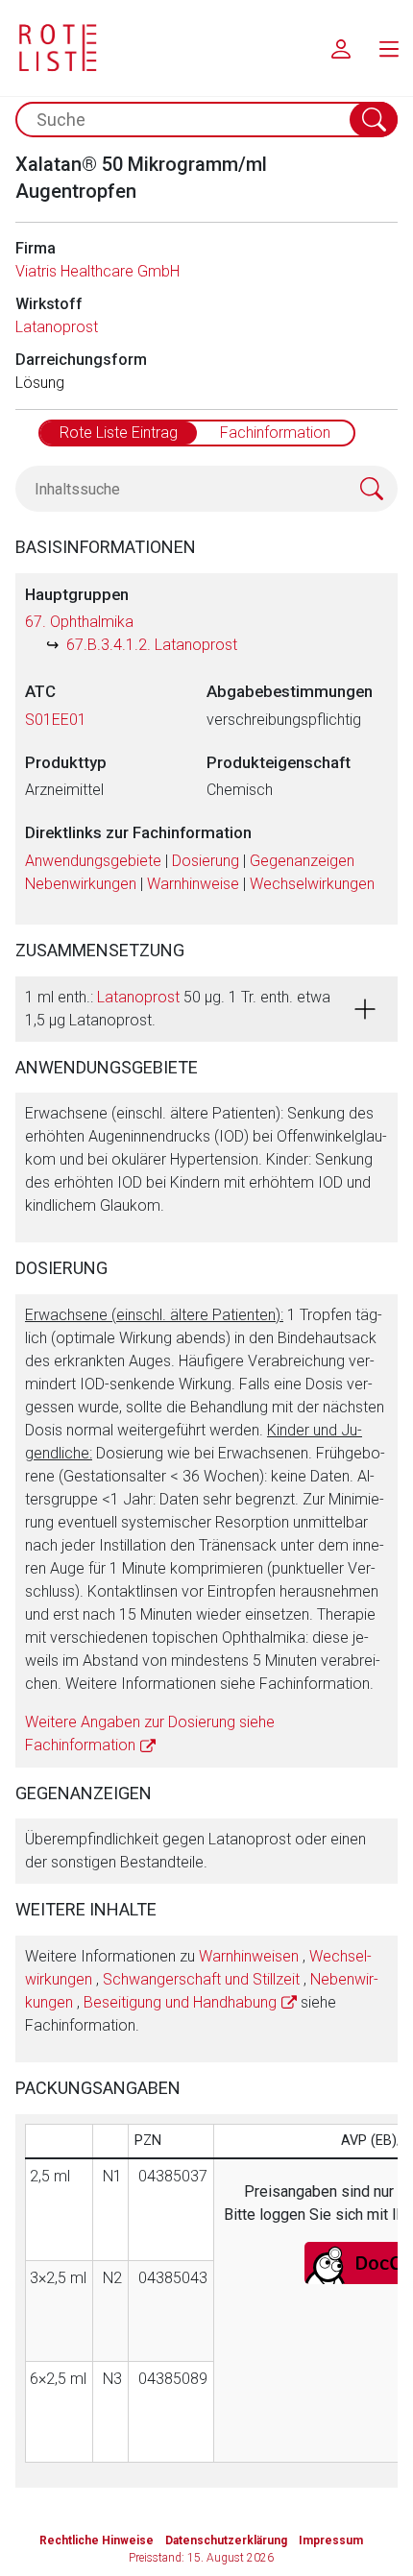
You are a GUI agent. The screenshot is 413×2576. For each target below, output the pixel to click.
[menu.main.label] (389, 48)
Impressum (331, 2540)
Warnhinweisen (249, 1956)
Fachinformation (275, 433)
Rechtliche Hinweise (97, 2540)
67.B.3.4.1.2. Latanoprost (152, 645)
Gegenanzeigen (302, 861)
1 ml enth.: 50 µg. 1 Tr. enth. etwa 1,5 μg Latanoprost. (178, 1009)
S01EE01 (56, 720)
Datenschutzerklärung (226, 2540)
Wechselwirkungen (312, 884)
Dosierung (206, 861)
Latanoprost (57, 327)
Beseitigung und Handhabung (180, 2002)
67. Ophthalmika (79, 622)
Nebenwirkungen (81, 884)
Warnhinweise (193, 884)
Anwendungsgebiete (93, 861)
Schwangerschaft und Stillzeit (201, 1979)
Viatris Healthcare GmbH (97, 271)
